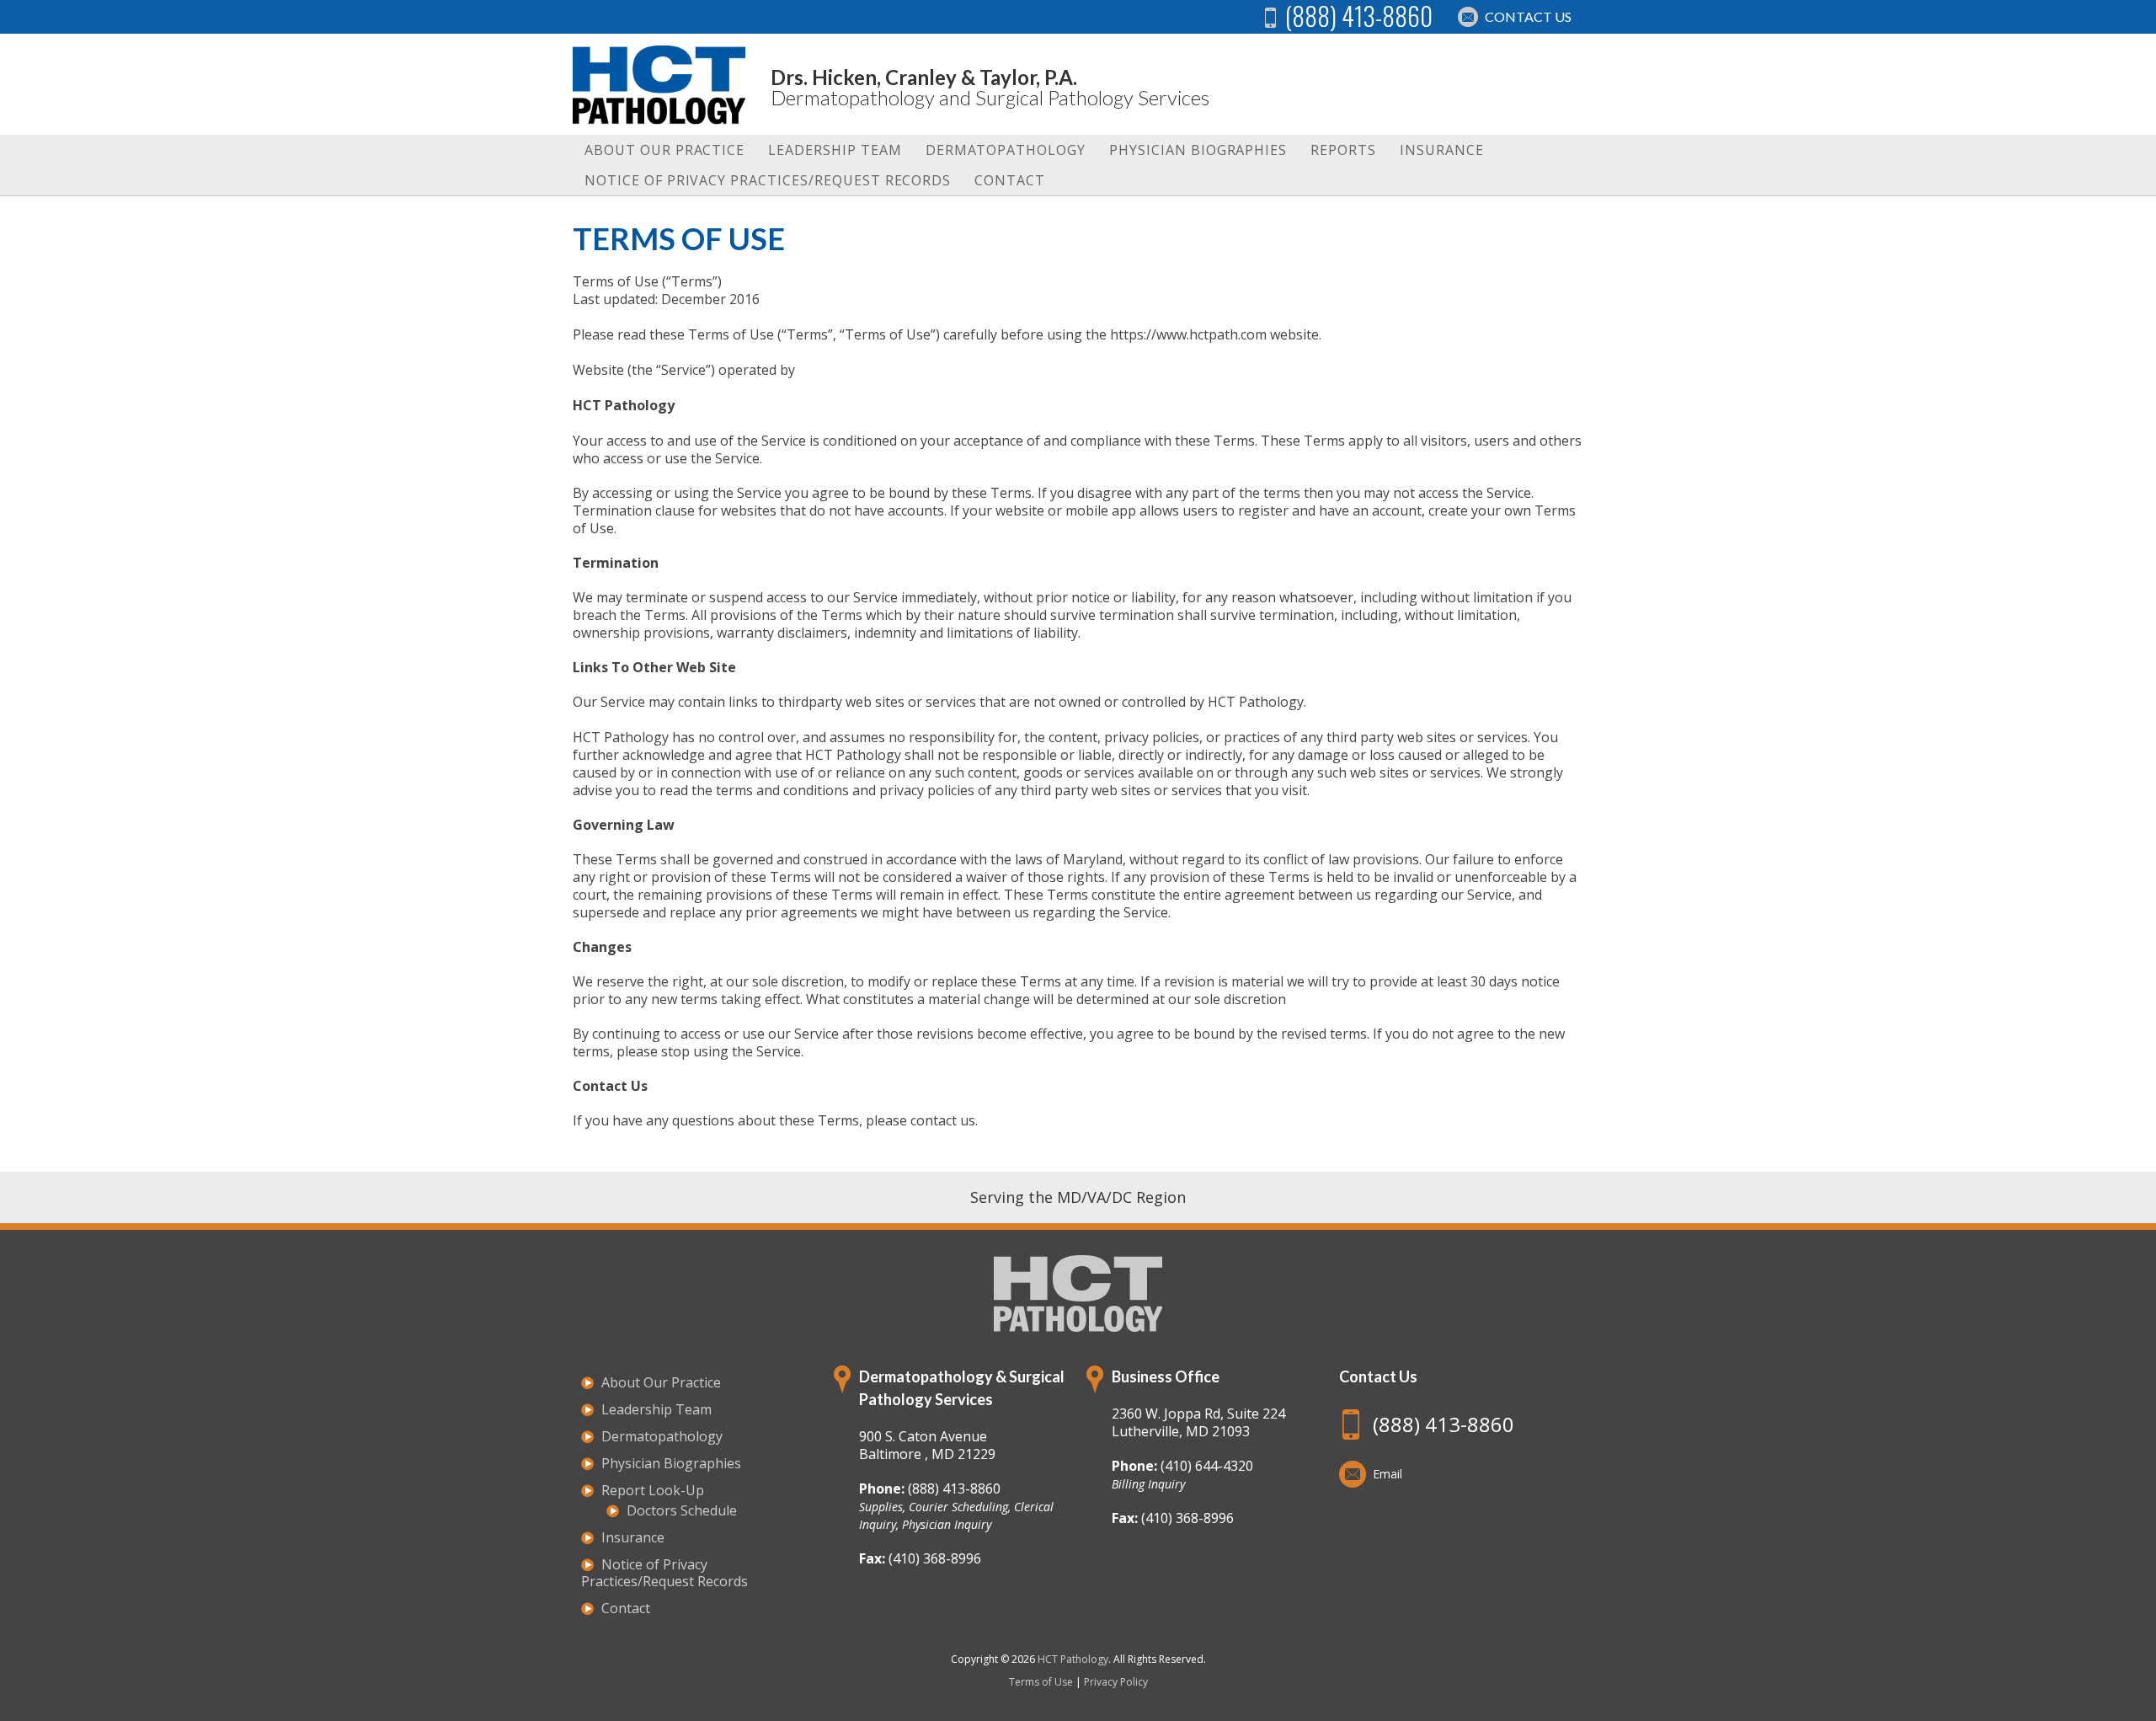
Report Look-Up (653, 1490)
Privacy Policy (1116, 1682)
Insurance (1442, 150)
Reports (1343, 150)
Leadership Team (835, 150)
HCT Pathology (1073, 1659)
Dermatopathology (1006, 150)
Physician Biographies (1198, 150)
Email (1388, 1474)
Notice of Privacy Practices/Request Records (768, 180)
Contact (1010, 180)
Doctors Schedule (682, 1510)
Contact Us (1528, 16)
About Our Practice (664, 150)
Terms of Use (1041, 1682)
